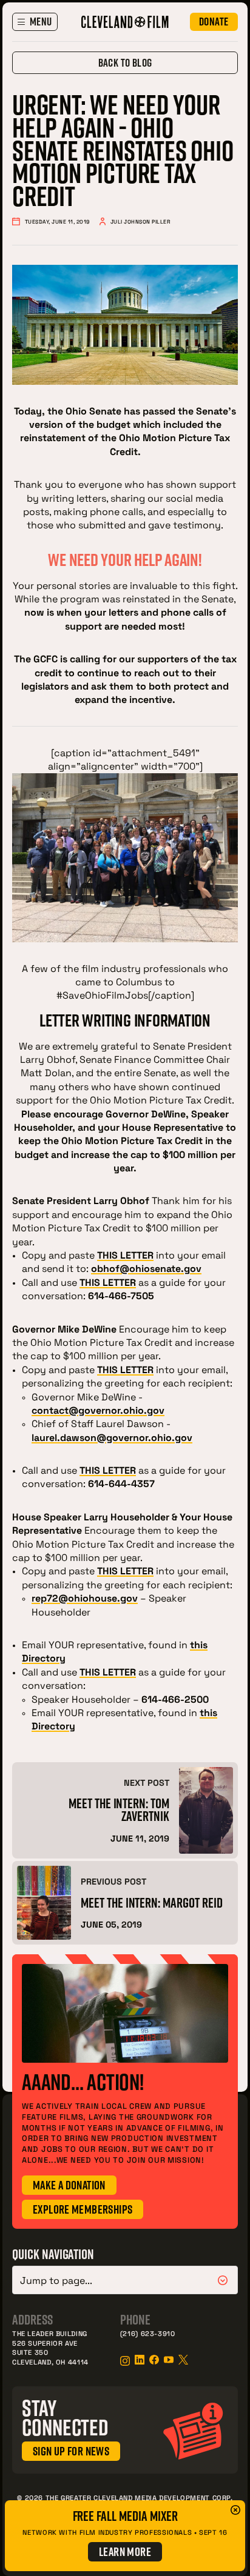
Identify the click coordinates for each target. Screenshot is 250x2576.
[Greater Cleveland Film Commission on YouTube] (169, 2360)
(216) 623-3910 (148, 2333)
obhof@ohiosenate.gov (146, 1268)
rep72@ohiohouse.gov (85, 1598)
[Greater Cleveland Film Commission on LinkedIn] (140, 2360)
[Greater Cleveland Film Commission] (125, 22)
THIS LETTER (108, 1282)
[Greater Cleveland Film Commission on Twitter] (183, 2360)
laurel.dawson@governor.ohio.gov (112, 1437)
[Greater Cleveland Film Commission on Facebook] (154, 2360)
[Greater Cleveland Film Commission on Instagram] (125, 2361)
